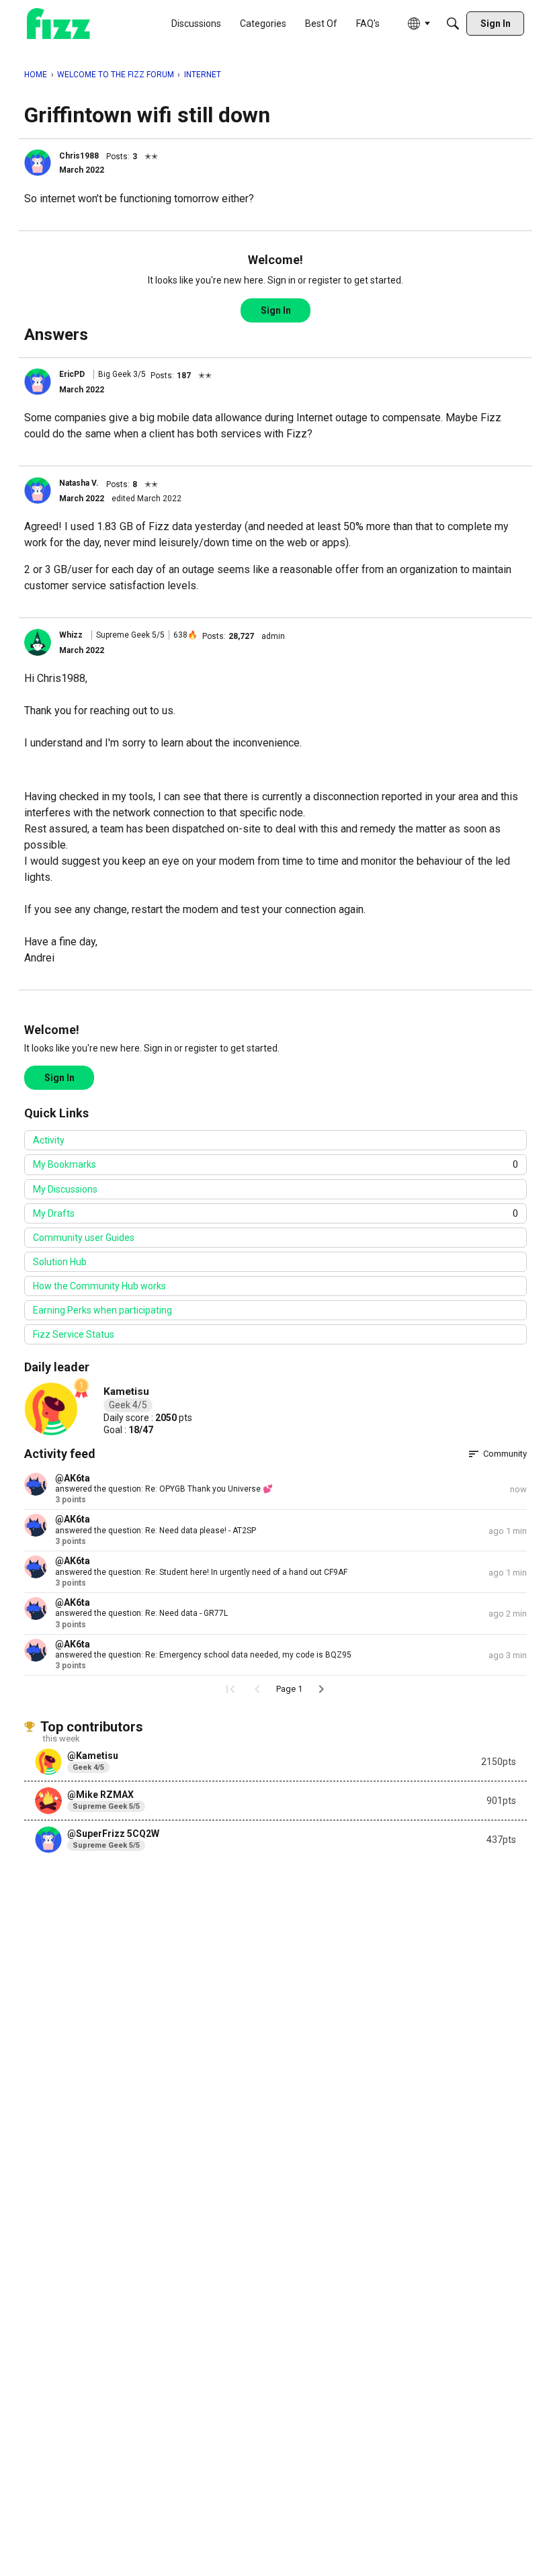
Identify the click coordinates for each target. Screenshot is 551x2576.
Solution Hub (60, 1262)
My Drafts (275, 1213)
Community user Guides (84, 1238)
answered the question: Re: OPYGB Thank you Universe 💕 (164, 1489)
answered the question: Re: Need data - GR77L (141, 1613)
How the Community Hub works (99, 1286)
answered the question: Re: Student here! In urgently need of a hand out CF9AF (201, 1572)
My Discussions (65, 1189)
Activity (49, 1140)
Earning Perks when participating (102, 1310)
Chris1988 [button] (79, 156)
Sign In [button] (276, 310)
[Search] (453, 24)
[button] (38, 163)
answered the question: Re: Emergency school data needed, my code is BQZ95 (203, 1655)
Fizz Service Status (74, 1334)
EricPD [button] (72, 374)
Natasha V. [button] (79, 483)
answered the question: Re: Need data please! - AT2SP (156, 1531)
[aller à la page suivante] (321, 1689)
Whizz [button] (71, 635)
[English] (58, 24)
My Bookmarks (275, 1164)
